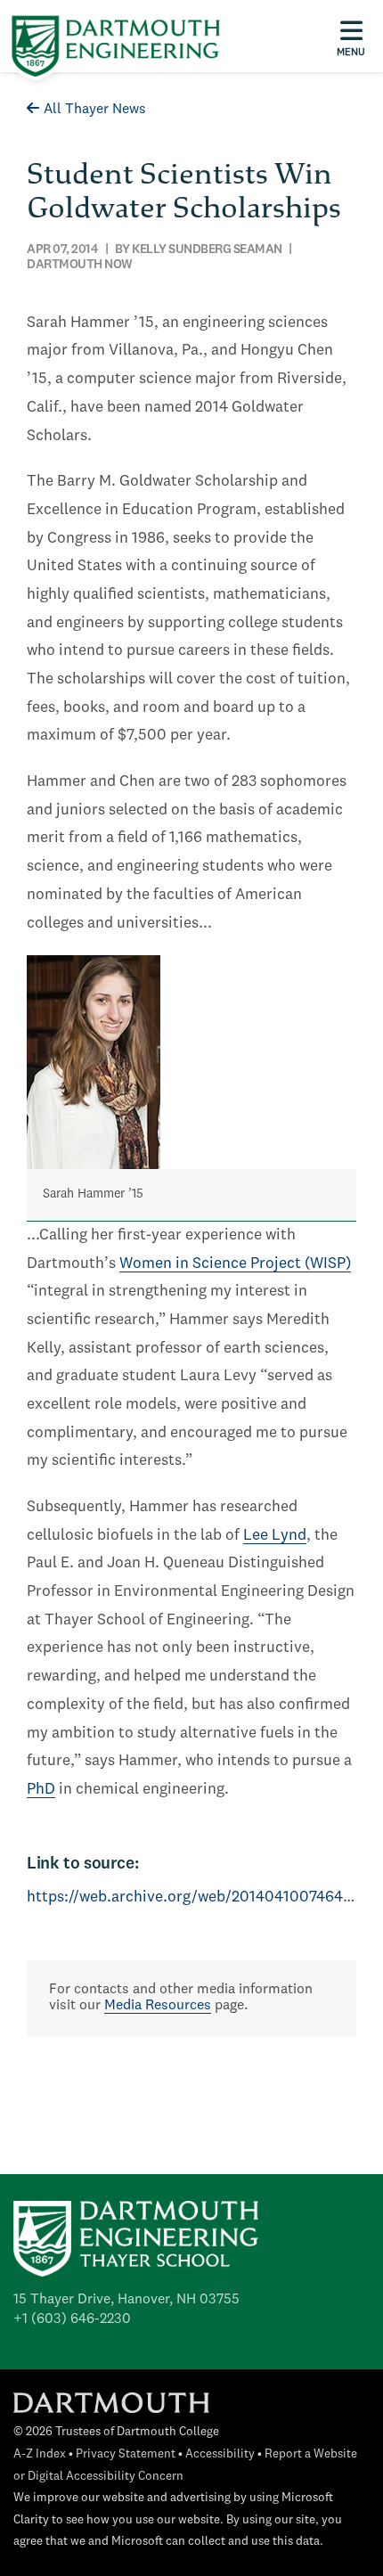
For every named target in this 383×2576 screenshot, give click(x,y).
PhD (41, 1790)
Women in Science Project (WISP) (235, 1264)
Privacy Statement (126, 2454)
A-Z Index (40, 2454)
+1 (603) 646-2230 (72, 2319)
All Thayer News (95, 110)
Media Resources (158, 2006)
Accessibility (220, 2454)
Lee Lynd (275, 1536)
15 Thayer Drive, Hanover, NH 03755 (126, 2300)
